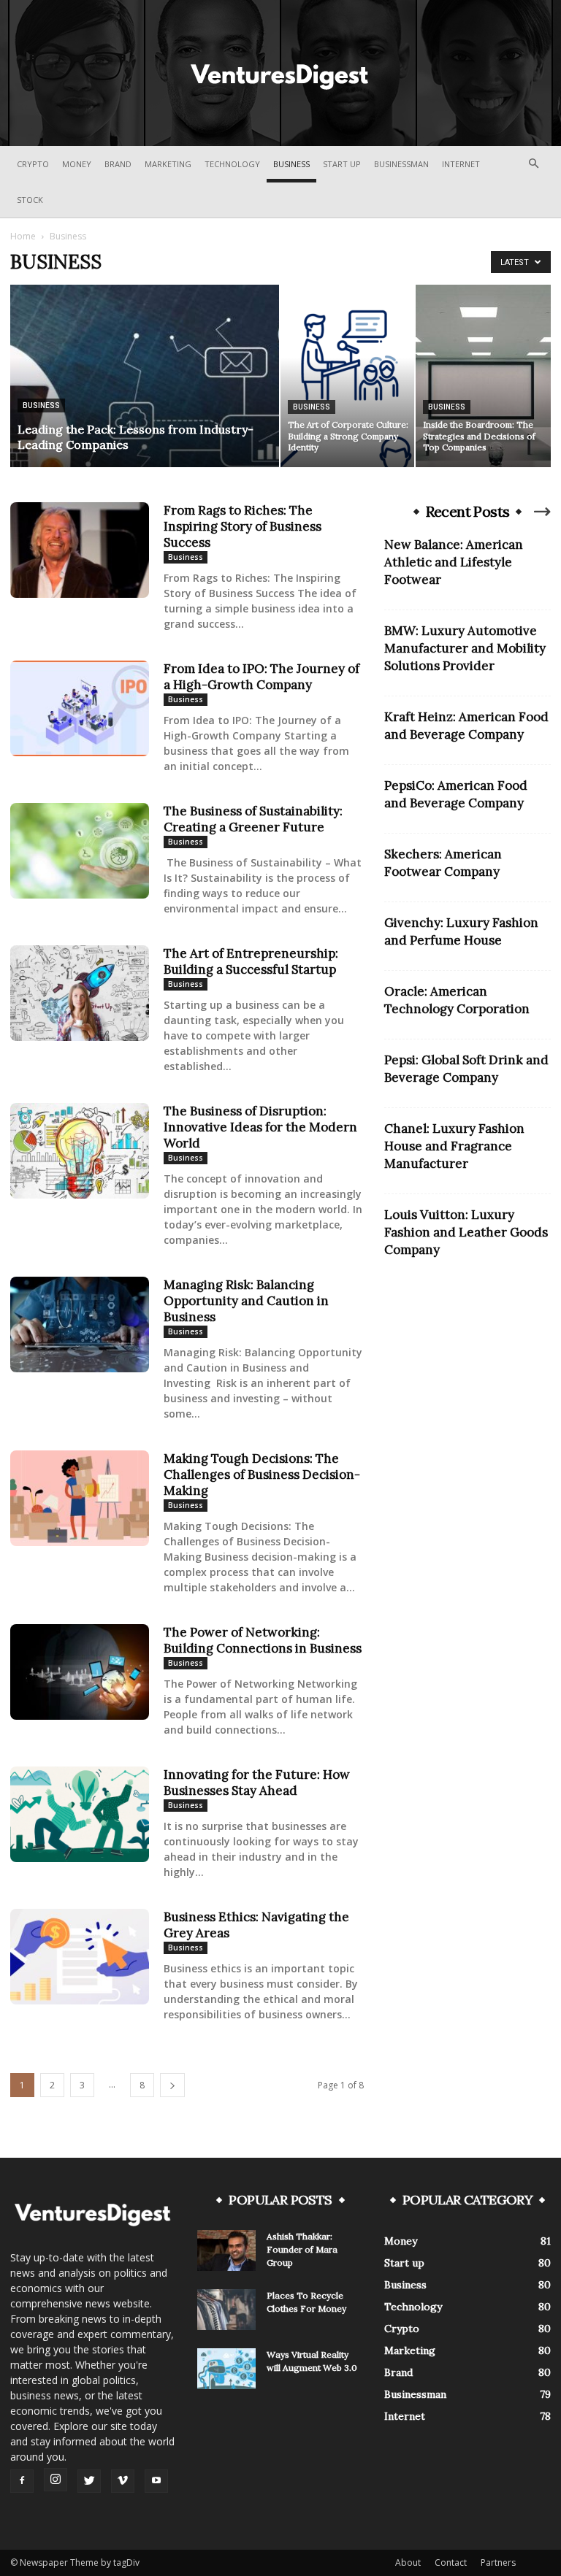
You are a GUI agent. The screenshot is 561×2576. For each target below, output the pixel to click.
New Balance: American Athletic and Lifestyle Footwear (454, 562)
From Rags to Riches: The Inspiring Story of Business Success (243, 526)
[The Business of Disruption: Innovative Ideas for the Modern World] (80, 1151)
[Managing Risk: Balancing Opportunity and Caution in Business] (80, 1324)
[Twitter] (89, 2481)
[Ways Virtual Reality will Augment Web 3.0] (226, 2369)
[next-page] (172, 2085)
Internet (461, 164)
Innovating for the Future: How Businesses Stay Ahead (257, 1783)
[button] (533, 164)
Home (23, 236)
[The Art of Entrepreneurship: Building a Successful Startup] (80, 993)
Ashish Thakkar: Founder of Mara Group (302, 2249)
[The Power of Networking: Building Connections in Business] (80, 1672)
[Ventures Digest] (280, 74)
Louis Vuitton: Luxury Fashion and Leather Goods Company (466, 1232)
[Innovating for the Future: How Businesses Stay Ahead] (80, 1814)
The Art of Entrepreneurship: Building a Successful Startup (251, 961)
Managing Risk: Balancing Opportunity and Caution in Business (246, 1301)
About (408, 2562)
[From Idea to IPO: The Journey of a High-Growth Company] (80, 708)
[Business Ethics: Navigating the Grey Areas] (80, 1957)
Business (291, 164)
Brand (118, 164)
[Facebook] (22, 2481)
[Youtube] (156, 2481)
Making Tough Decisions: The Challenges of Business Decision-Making (262, 1475)
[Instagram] (56, 2480)
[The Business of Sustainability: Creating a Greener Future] (80, 851)
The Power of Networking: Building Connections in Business (263, 1640)
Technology (232, 164)
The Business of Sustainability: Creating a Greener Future (253, 819)
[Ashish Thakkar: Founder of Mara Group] (226, 2250)
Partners (498, 2562)
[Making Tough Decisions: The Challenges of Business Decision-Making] (80, 1498)
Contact (451, 2562)
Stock (30, 200)
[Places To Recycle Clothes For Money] (226, 2310)
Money (77, 164)
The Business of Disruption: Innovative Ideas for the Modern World (260, 1127)
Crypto (33, 164)
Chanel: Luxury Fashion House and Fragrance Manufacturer (454, 1146)
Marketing (168, 164)
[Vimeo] (123, 2481)
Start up (342, 164)
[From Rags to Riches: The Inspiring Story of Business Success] (80, 550)
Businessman (401, 164)
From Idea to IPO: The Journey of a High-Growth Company (262, 677)
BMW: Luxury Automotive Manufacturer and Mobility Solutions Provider (465, 648)
